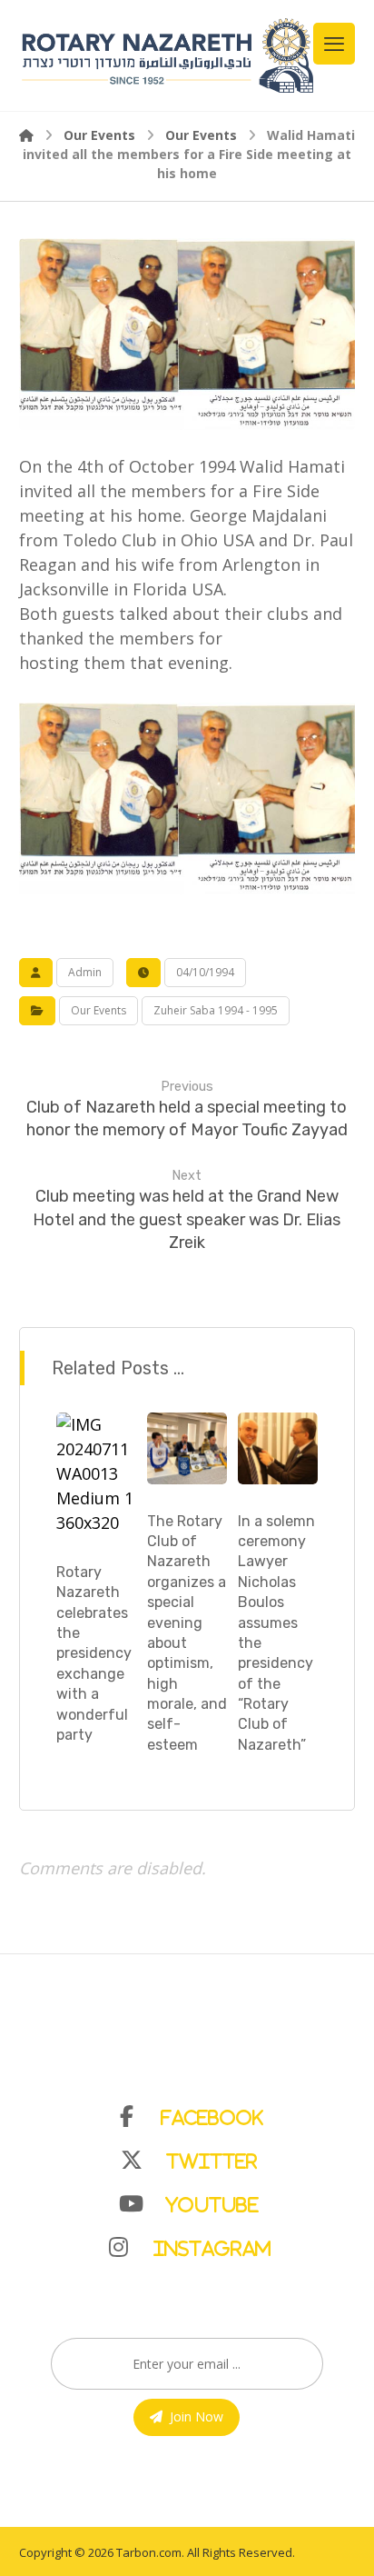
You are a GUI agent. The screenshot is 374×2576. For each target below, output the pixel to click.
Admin (85, 972)
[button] (197, 2112)
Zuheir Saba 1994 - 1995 (216, 1010)
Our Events (98, 1010)
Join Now (197, 2416)
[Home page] (26, 135)
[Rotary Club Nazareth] (167, 55)
